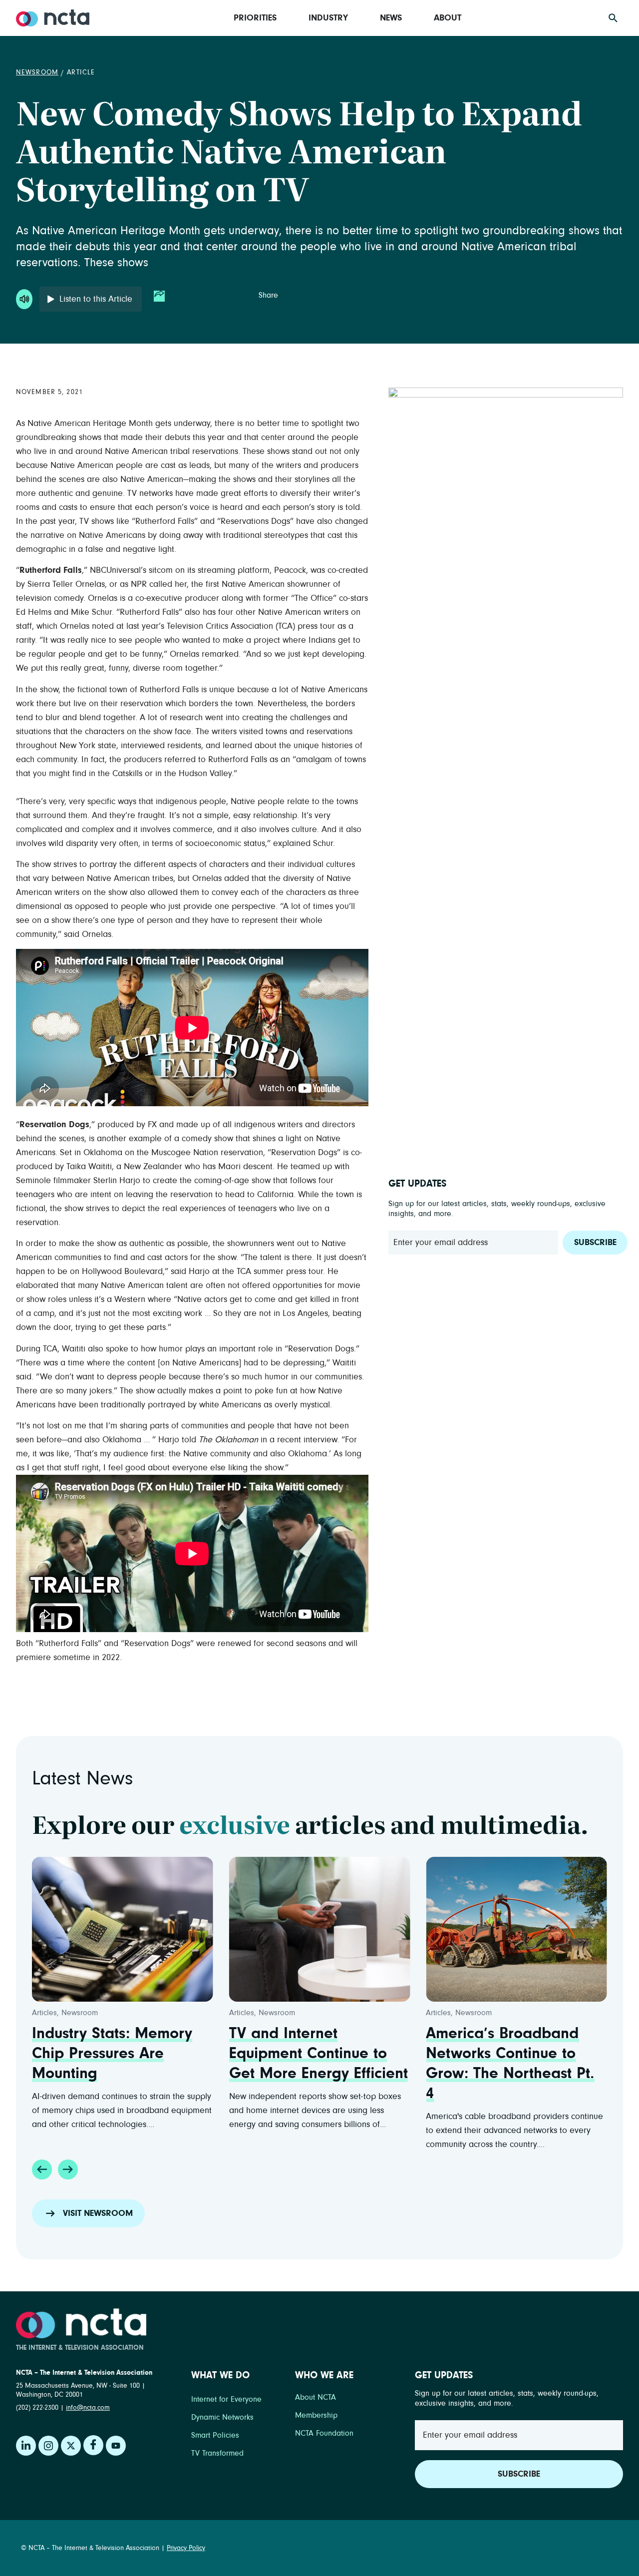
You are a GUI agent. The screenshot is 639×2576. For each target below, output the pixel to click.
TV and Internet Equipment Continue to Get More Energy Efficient (319, 2054)
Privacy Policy (186, 2548)
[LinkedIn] (26, 2446)
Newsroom (37, 72)
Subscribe (595, 1243)
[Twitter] (71, 2446)
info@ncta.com (88, 2408)
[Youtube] (116, 2446)
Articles (44, 2013)
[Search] (613, 18)
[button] (42, 2169)
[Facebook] (93, 2445)
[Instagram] (48, 2446)
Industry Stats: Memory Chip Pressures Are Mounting (112, 2054)
